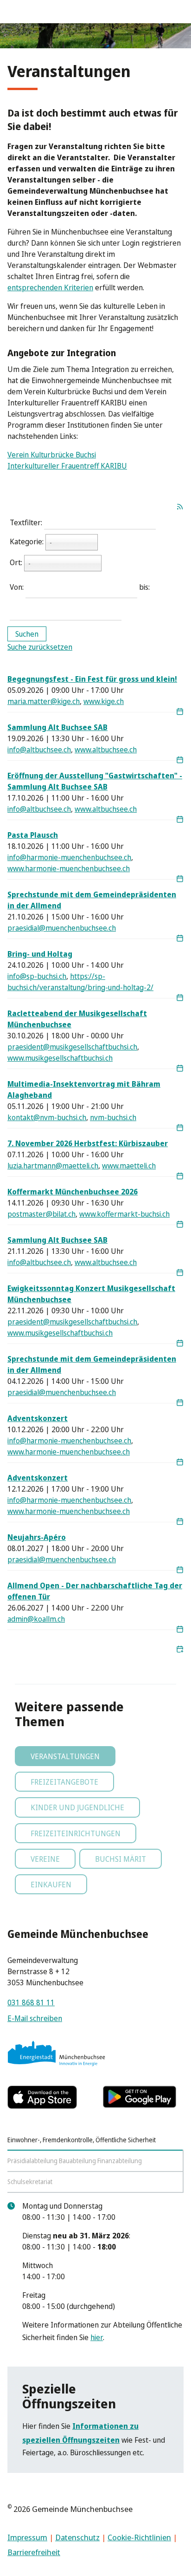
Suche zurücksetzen (40, 647)
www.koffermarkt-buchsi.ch (124, 1214)
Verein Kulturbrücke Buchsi (52, 455)
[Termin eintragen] (180, 712)
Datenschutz (77, 2537)
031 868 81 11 (31, 2002)
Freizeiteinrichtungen (76, 1833)
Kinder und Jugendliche (77, 1807)
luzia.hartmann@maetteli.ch (53, 1166)
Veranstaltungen (65, 1756)
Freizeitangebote (64, 1782)
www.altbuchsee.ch (106, 750)
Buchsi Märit (121, 1859)
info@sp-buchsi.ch (37, 976)
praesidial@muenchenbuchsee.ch (62, 928)
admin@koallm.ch (36, 1619)
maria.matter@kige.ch (44, 701)
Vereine (45, 1859)
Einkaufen (51, 1885)
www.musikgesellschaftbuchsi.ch (60, 1058)
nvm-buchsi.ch (113, 1117)
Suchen (27, 634)
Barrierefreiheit (34, 2552)
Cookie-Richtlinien (139, 2537)
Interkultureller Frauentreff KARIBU (67, 466)
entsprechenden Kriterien (50, 287)
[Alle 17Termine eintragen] (180, 1649)
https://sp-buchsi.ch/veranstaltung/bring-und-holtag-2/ (80, 982)
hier (97, 2337)
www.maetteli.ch (129, 1166)
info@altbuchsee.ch (39, 750)
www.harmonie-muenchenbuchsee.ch (69, 868)
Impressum (27, 2537)
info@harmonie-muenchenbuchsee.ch (69, 857)
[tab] (95, 2140)
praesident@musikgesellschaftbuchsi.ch (72, 1047)
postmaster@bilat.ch (41, 1214)
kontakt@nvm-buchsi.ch (47, 1117)
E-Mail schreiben (35, 2018)
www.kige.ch (104, 701)
